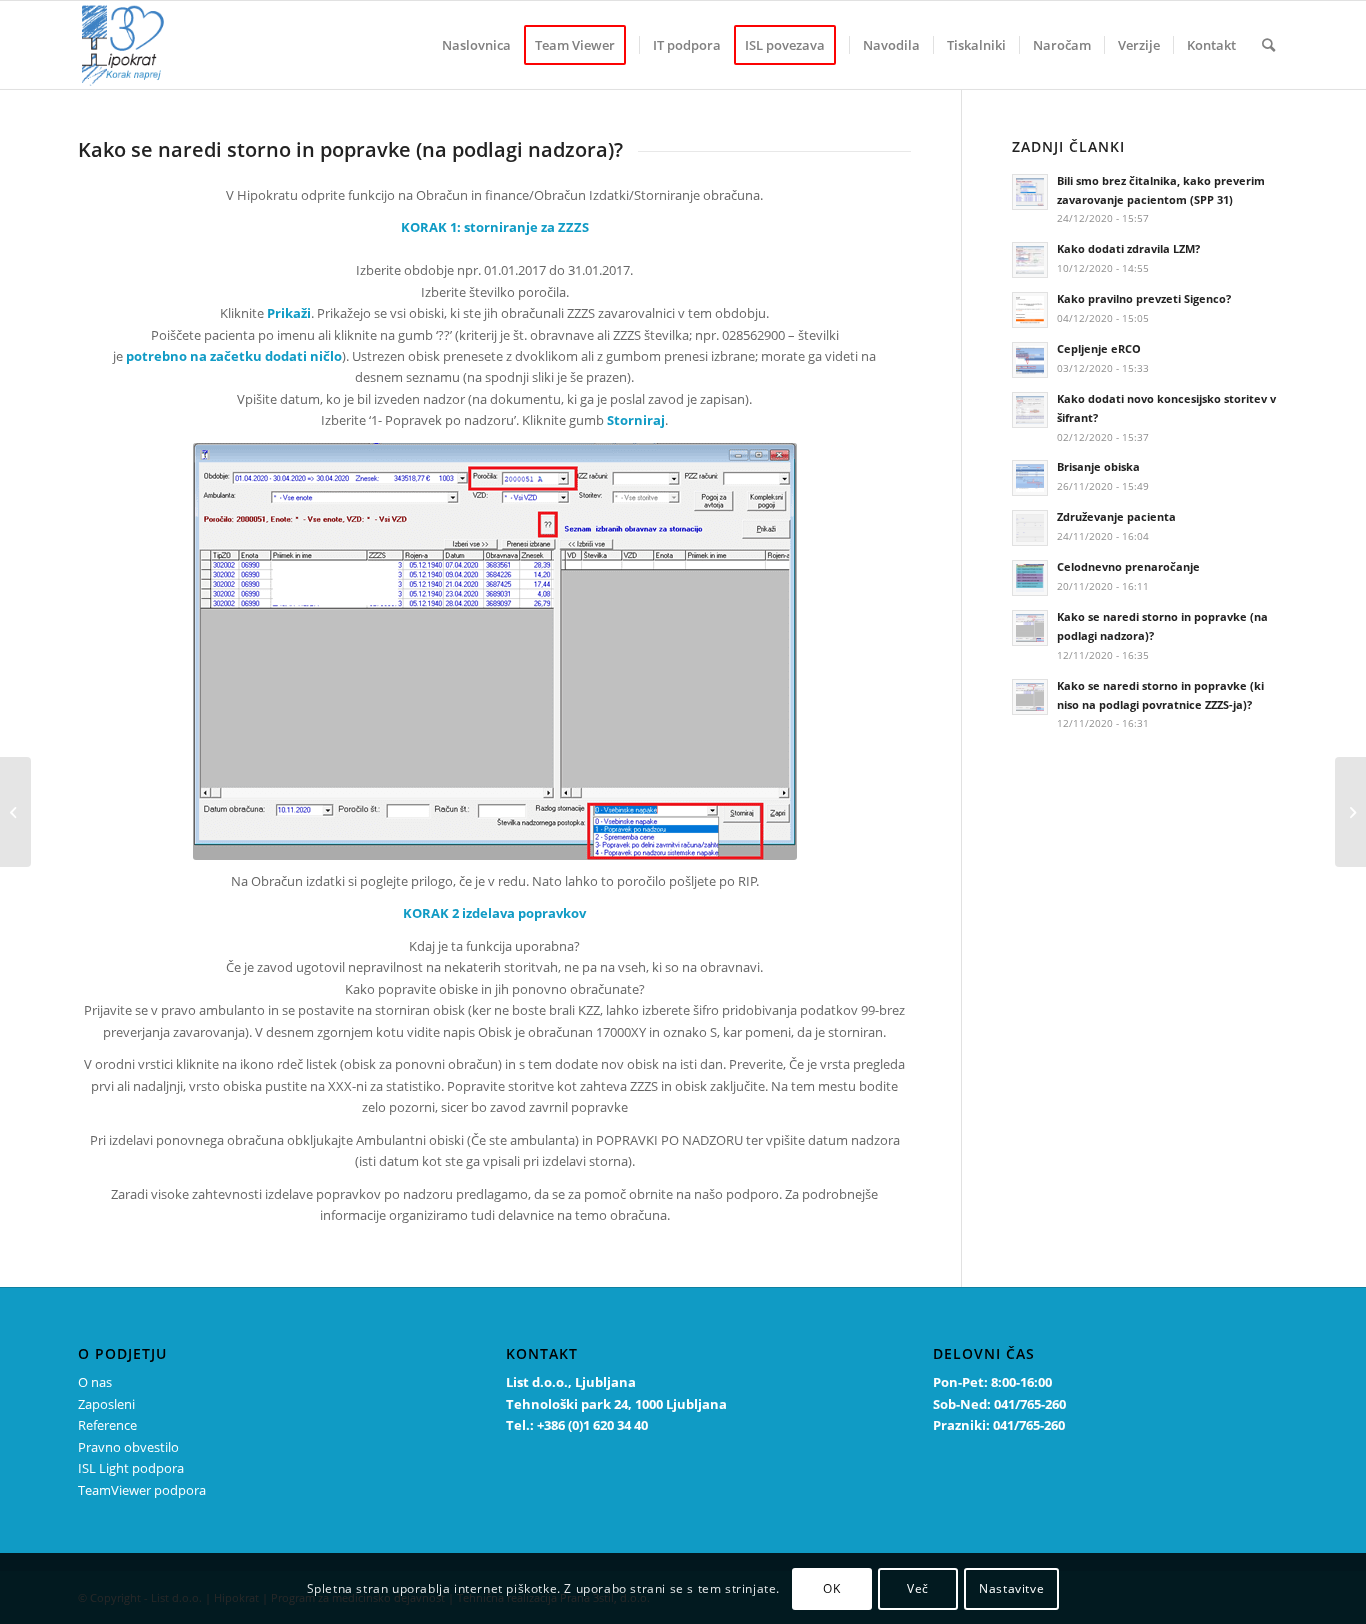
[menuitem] (476, 45)
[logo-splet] (122, 45)
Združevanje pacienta (1116, 516)
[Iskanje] (1268, 45)
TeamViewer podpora (142, 1490)
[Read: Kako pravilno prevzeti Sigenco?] (1030, 310)
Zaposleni (106, 1404)
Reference (107, 1425)
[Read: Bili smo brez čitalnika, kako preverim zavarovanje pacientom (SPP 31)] (1030, 192)
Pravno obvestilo (128, 1447)
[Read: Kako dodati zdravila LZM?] (1030, 260)
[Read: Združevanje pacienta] (1030, 528)
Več (918, 1588)
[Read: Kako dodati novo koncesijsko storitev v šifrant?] (1030, 410)
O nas (95, 1382)
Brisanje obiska (1098, 466)
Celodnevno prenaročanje (1128, 566)
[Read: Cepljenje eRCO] (1030, 360)
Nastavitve (1011, 1588)
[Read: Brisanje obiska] (1030, 478)
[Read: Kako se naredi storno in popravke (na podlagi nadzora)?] (1030, 628)
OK (831, 1588)
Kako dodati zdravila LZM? (1128, 248)
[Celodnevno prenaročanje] (1350, 812)
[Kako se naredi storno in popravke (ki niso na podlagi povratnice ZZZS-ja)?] (15, 812)
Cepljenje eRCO (1099, 348)
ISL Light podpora (131, 1468)
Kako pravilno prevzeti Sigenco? (1144, 298)
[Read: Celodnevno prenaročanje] (1030, 578)
